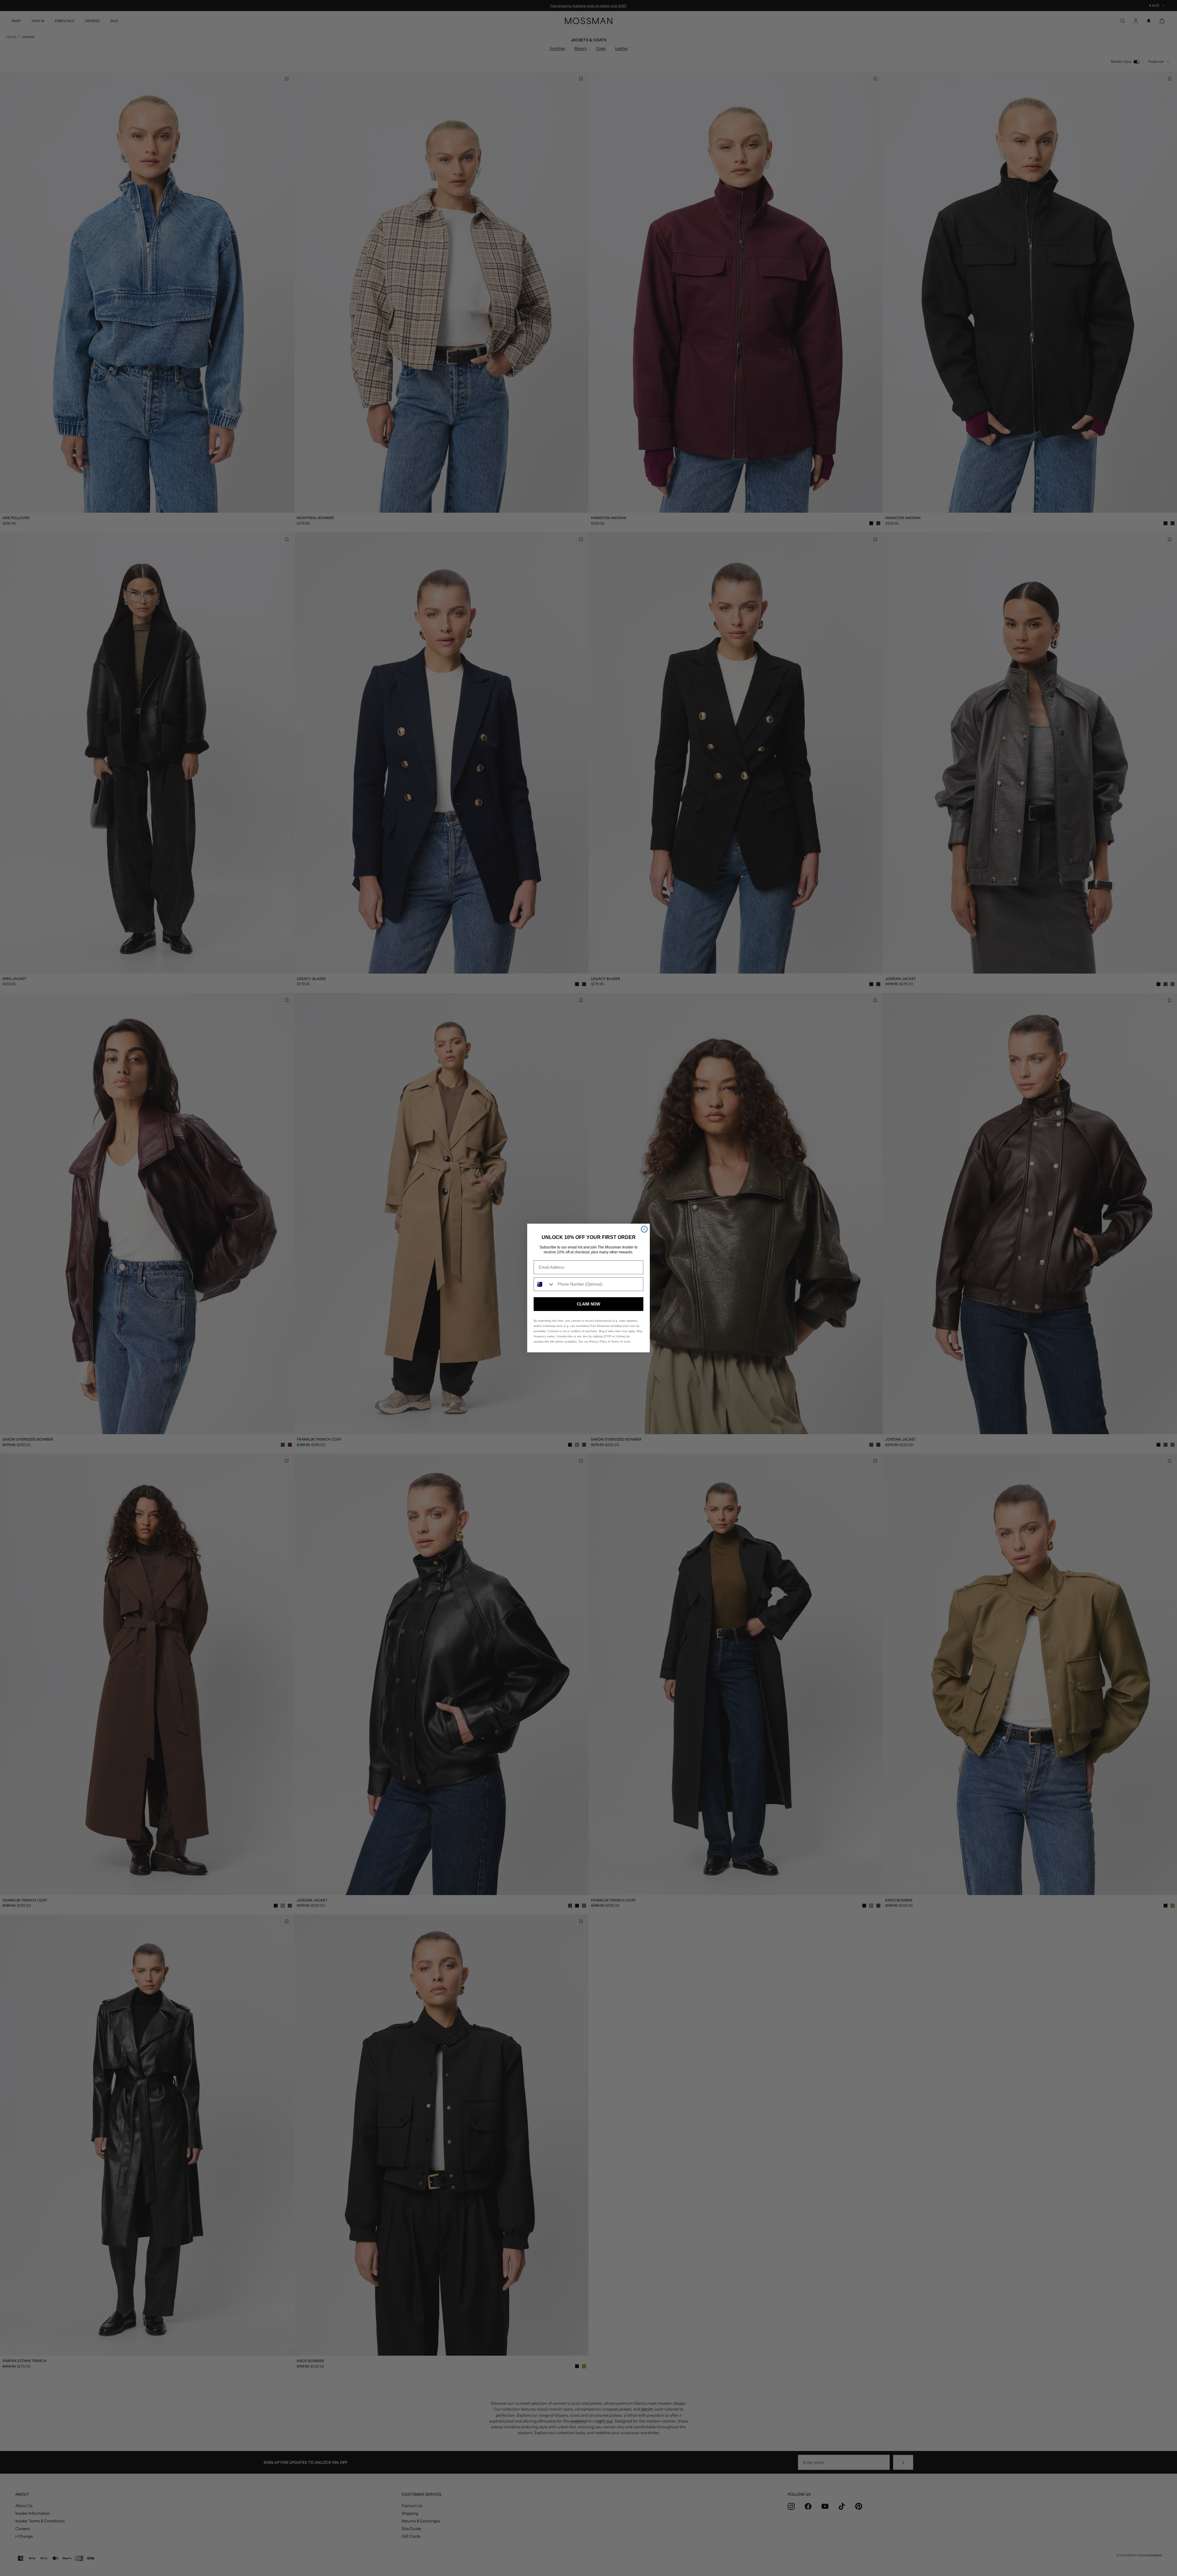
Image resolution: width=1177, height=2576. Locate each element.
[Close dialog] (644, 1229)
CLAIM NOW (588, 1304)
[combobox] (544, 1284)
